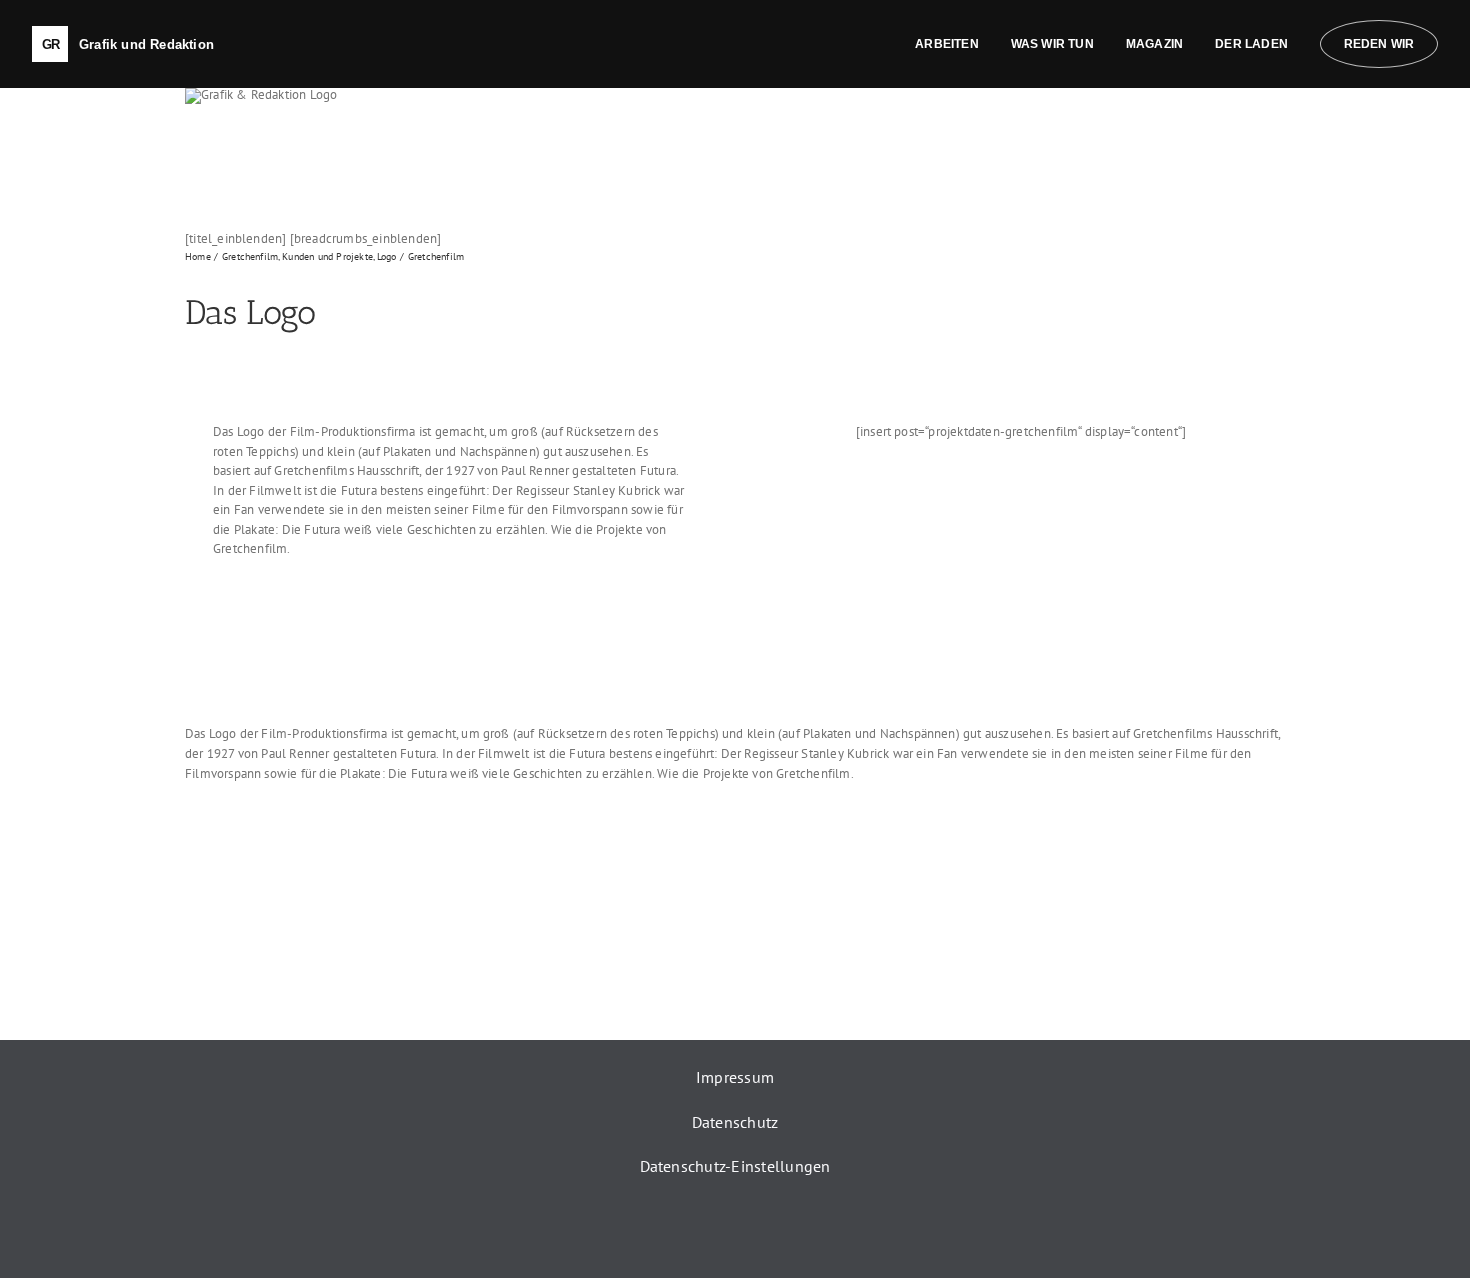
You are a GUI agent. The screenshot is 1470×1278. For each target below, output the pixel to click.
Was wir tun (1052, 44)
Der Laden (1251, 44)
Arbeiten (947, 44)
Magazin (1154, 44)
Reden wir (1379, 44)
